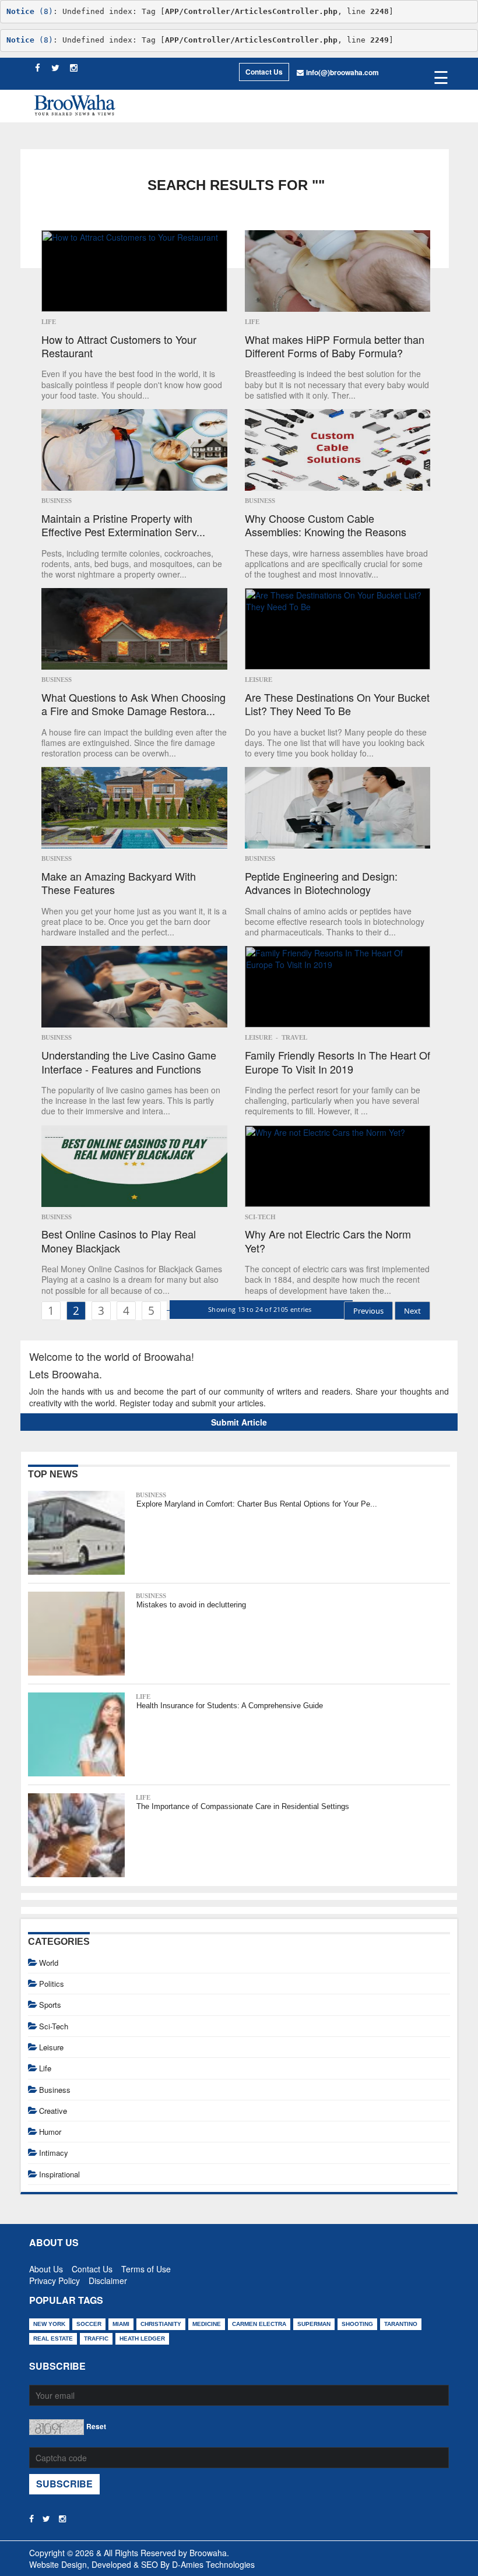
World (49, 1963)
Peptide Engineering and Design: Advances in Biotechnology (321, 883)
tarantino (401, 2324)
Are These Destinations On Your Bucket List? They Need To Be (337, 704)
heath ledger (142, 2339)
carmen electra (259, 2324)
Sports (50, 2005)
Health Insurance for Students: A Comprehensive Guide (230, 1706)
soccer (89, 2324)
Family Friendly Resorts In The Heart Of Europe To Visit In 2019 (338, 1062)
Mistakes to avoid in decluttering (191, 1605)
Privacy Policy (55, 2278)
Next (412, 1311)
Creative (53, 2111)
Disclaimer (108, 2278)
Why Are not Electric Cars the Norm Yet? (328, 1241)
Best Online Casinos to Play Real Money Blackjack (119, 1241)
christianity (161, 2324)
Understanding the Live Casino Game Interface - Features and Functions (129, 1062)
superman (314, 2324)
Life (49, 322)
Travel (294, 1037)
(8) (30, 11)
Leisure (259, 680)
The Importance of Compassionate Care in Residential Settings (243, 1806)
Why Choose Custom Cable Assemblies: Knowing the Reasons (326, 525)
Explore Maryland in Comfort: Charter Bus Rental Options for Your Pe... (257, 1504)
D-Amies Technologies (213, 2564)
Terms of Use (146, 2267)
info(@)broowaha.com (342, 72)
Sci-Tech (260, 1217)
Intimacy (54, 2153)
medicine (207, 2324)
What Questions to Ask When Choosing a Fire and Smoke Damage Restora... (133, 704)
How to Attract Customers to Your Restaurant (119, 346)
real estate (53, 2339)
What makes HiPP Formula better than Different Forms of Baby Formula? (335, 346)
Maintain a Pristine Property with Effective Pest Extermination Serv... (123, 525)
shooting (357, 2324)
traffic (96, 2339)
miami (121, 2324)
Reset (96, 2426)
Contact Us (264, 72)
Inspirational (59, 2174)
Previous (368, 1311)
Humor (50, 2132)
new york (49, 2324)
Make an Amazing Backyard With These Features (119, 883)
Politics (52, 1984)
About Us (46, 2267)
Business (57, 501)
